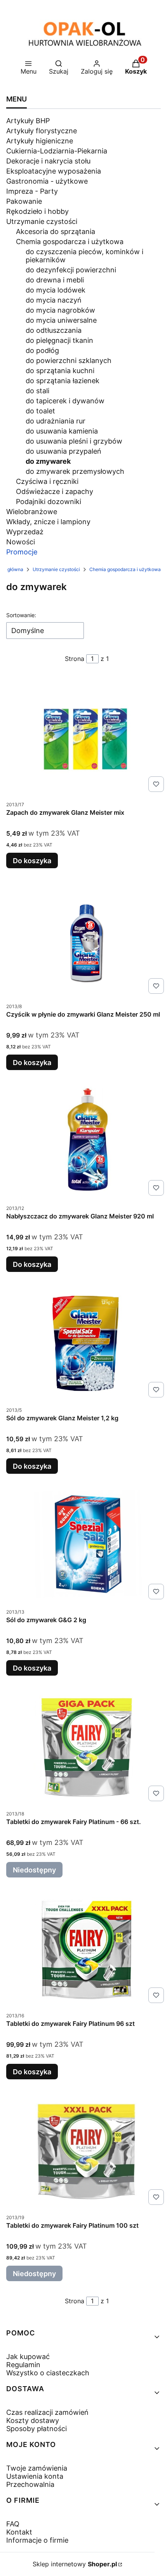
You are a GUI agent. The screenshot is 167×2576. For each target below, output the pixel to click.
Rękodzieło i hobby (37, 211)
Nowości (21, 542)
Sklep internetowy (75, 2564)
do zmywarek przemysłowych (75, 471)
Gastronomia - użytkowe (47, 181)
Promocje (22, 552)
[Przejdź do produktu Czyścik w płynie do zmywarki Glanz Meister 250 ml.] (87, 939)
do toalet (40, 411)
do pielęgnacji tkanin (59, 340)
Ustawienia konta (35, 2476)
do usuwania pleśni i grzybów (74, 441)
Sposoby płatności (37, 2429)
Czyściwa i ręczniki (47, 481)
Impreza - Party (32, 191)
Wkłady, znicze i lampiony (48, 522)
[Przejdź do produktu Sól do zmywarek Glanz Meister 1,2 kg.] (87, 1342)
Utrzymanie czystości (42, 221)
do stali (37, 391)
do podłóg (42, 350)
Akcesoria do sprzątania (56, 231)
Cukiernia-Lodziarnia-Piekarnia (57, 151)
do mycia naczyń (54, 300)
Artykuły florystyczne (42, 131)
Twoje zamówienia (37, 2468)
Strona (75, 659)
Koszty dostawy (33, 2420)
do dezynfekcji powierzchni (71, 270)
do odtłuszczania (54, 330)
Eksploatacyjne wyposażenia (54, 171)
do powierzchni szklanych (69, 361)
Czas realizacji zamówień (47, 2412)
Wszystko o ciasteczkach (48, 2373)
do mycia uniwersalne (61, 320)
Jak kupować (28, 2357)
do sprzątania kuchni (60, 371)
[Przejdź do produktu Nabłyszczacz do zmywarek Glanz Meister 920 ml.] (87, 1141)
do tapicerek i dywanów (65, 401)
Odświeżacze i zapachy (55, 491)
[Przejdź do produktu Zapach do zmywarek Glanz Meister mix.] (87, 737)
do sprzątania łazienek (63, 381)
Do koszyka (32, 861)
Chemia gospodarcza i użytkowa (70, 242)
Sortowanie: (21, 615)
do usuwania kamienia (62, 431)
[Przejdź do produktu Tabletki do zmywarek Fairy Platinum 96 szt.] (87, 1948)
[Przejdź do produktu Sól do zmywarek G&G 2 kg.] (87, 1544)
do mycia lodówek (56, 290)
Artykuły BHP (28, 121)
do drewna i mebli (55, 280)
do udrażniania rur (56, 421)
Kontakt (19, 2532)
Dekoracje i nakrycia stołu (48, 161)
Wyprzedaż (25, 532)
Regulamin (23, 2365)
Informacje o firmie (37, 2540)
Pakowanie (24, 201)
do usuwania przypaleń (63, 451)
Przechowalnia (30, 2484)
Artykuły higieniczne (40, 141)
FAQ (13, 2524)
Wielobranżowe (32, 512)
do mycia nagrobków (60, 310)
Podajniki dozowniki (49, 502)
